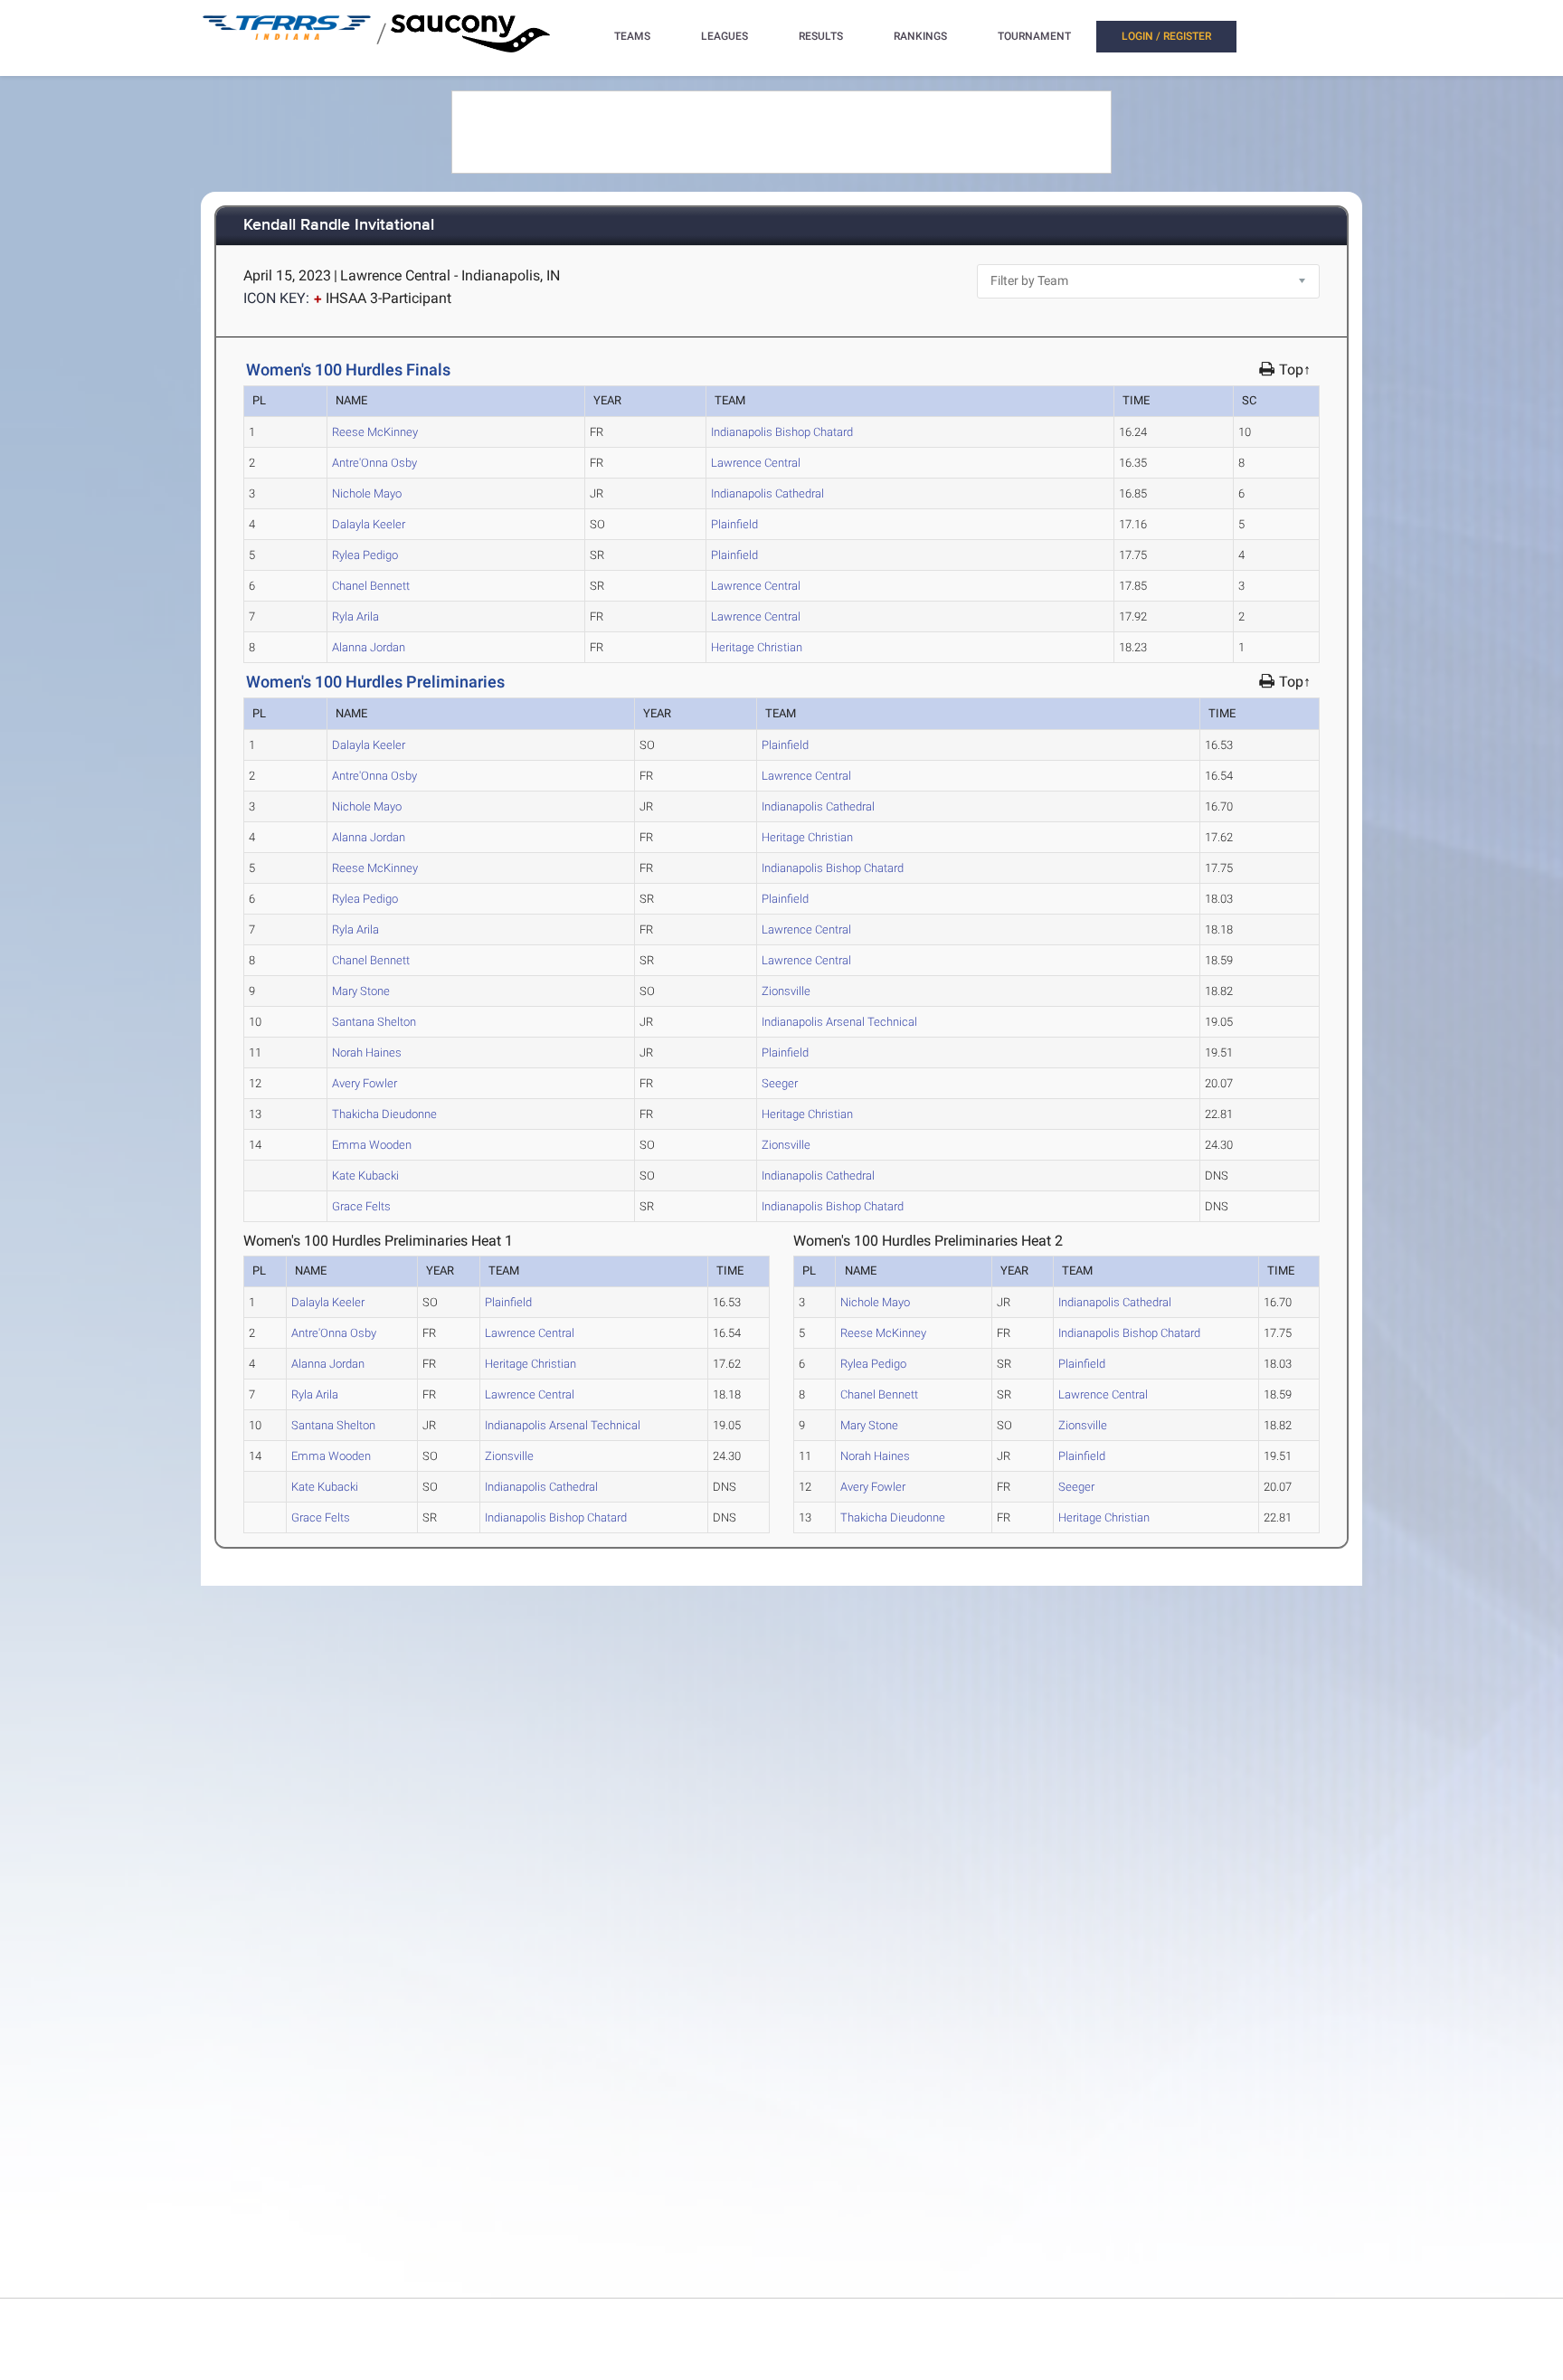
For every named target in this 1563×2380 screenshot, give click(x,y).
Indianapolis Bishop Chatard (782, 432)
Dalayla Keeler (369, 524)
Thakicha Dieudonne (384, 1114)
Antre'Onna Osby (374, 463)
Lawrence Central (756, 463)
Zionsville (786, 991)
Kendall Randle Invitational (339, 226)
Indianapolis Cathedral (767, 493)
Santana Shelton (374, 1022)
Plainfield (734, 524)
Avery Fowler (365, 1083)
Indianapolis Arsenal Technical (839, 1022)
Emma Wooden (372, 1145)
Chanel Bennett (371, 586)
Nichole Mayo (367, 493)
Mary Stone (361, 991)
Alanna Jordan (369, 647)
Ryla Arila (355, 616)
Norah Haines (367, 1053)
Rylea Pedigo (365, 555)
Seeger (780, 1083)
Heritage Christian (757, 647)
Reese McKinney (375, 432)
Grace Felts (361, 1206)
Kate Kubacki (365, 1176)
